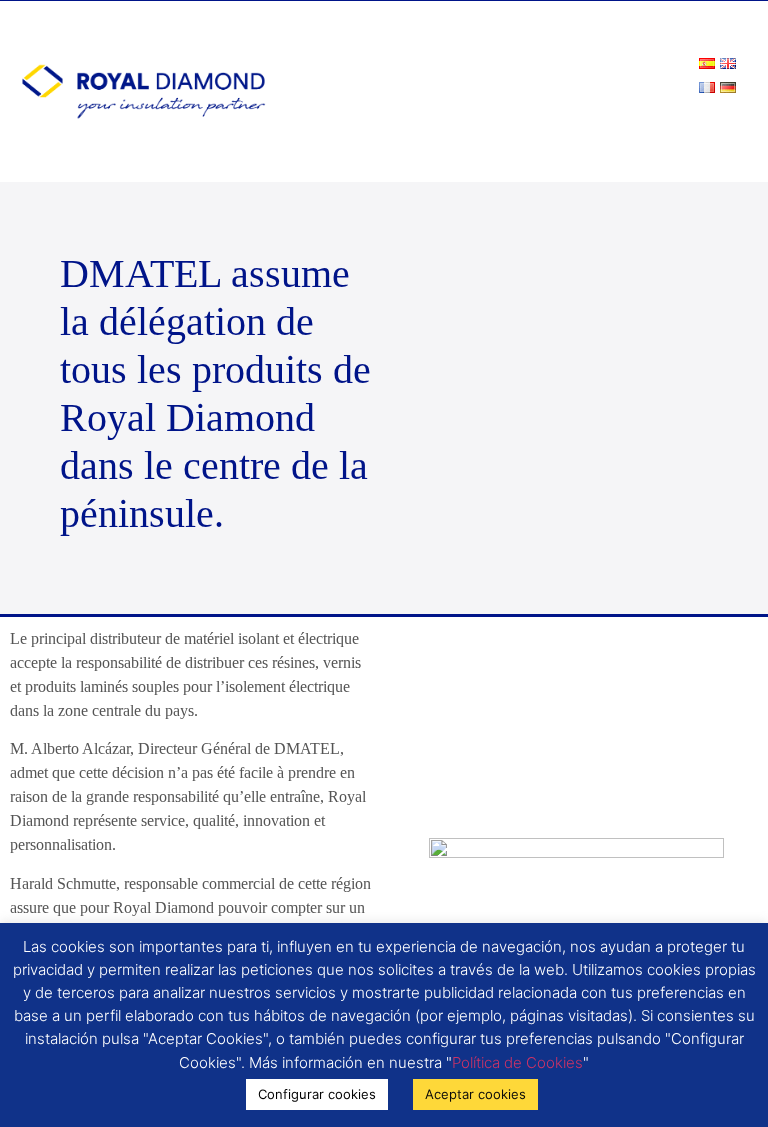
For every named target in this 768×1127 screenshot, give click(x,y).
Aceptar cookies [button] (475, 1094)
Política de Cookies (517, 1062)
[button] (734, 125)
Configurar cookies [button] (317, 1094)
